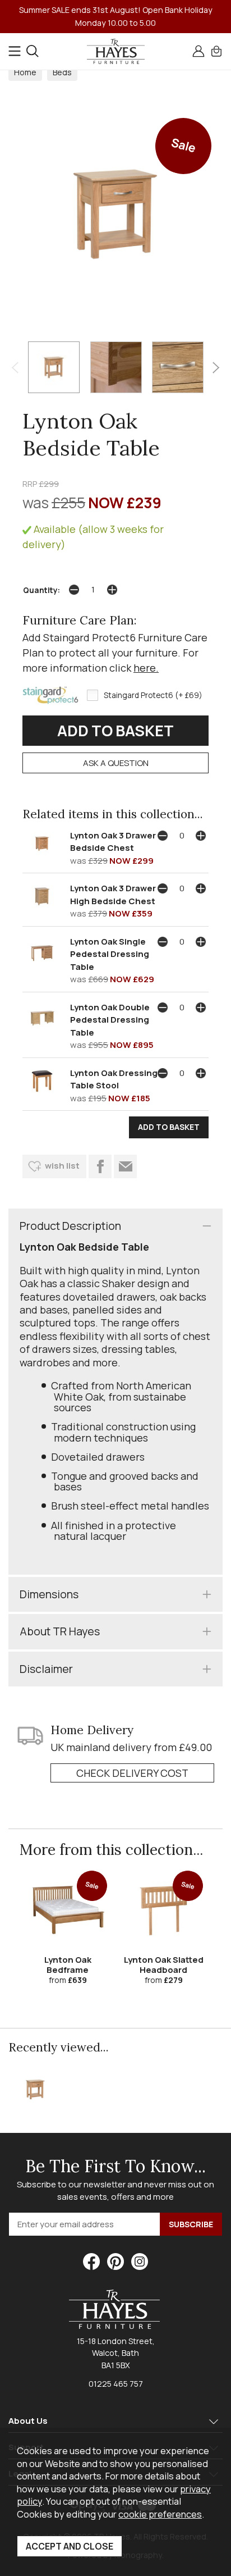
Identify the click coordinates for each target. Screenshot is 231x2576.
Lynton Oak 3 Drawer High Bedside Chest (113, 895)
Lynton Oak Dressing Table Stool (114, 1079)
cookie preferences (160, 2514)
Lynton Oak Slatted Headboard (164, 1965)
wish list (62, 1166)
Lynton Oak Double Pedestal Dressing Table (110, 1020)
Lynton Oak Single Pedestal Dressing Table (110, 954)
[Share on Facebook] (100, 1166)
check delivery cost (132, 1773)
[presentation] (15, 367)
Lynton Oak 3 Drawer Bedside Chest (113, 842)
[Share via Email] (125, 1166)
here (145, 668)
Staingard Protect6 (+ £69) (153, 695)
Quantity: (41, 590)
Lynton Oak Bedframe (68, 1965)
